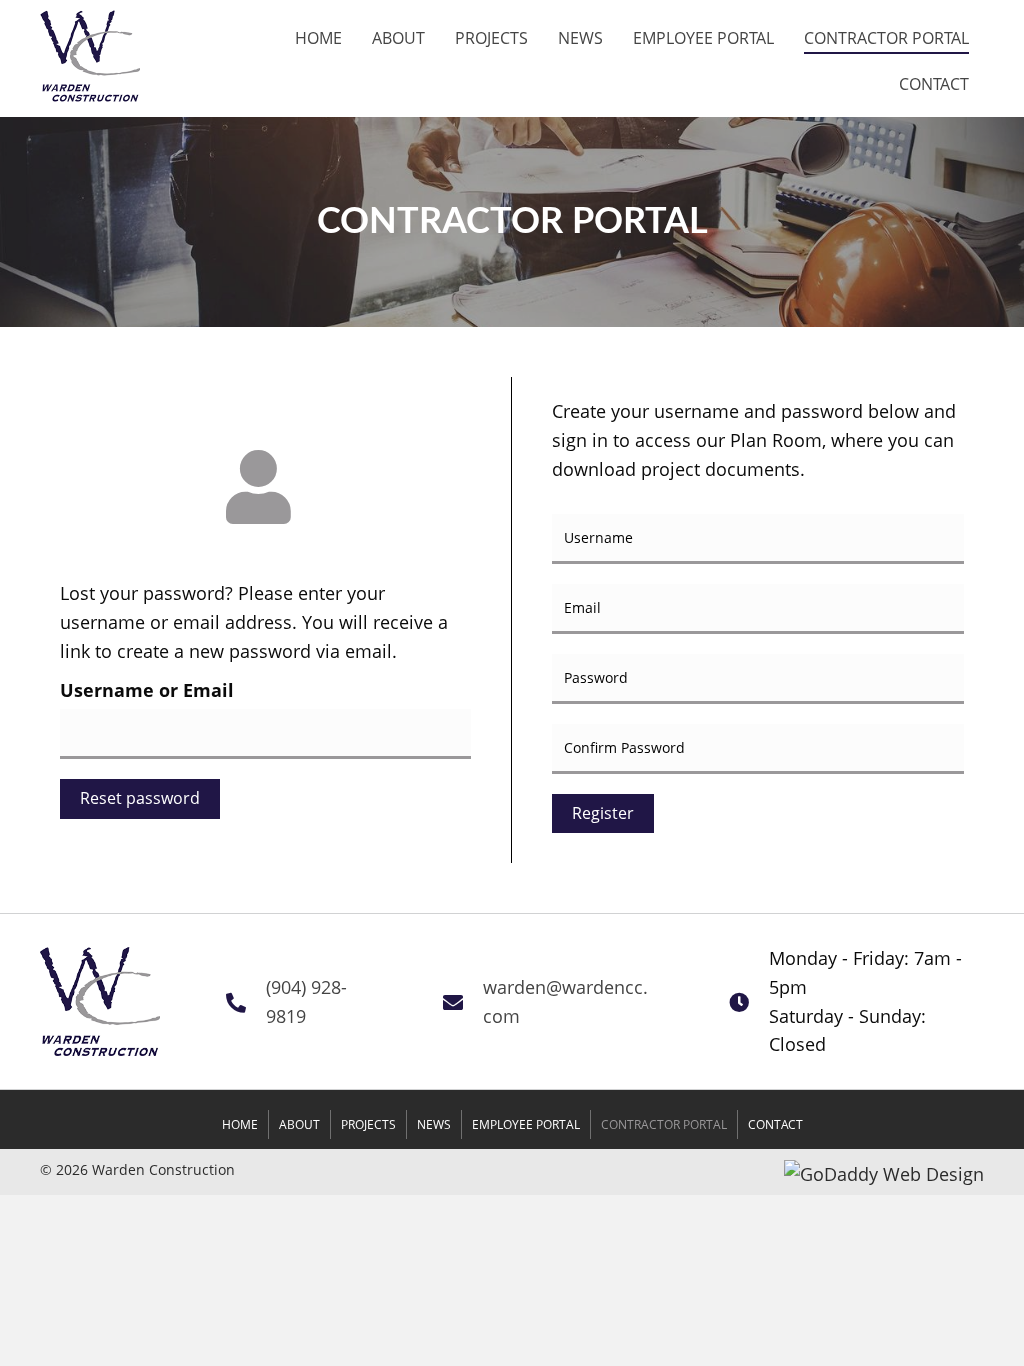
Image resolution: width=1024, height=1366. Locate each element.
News (434, 1124)
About (299, 1124)
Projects (368, 1124)
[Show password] (946, 678)
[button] (603, 813)
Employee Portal (526, 1124)
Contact (775, 1124)
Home (240, 1124)
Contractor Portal (664, 1124)
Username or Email (147, 690)
